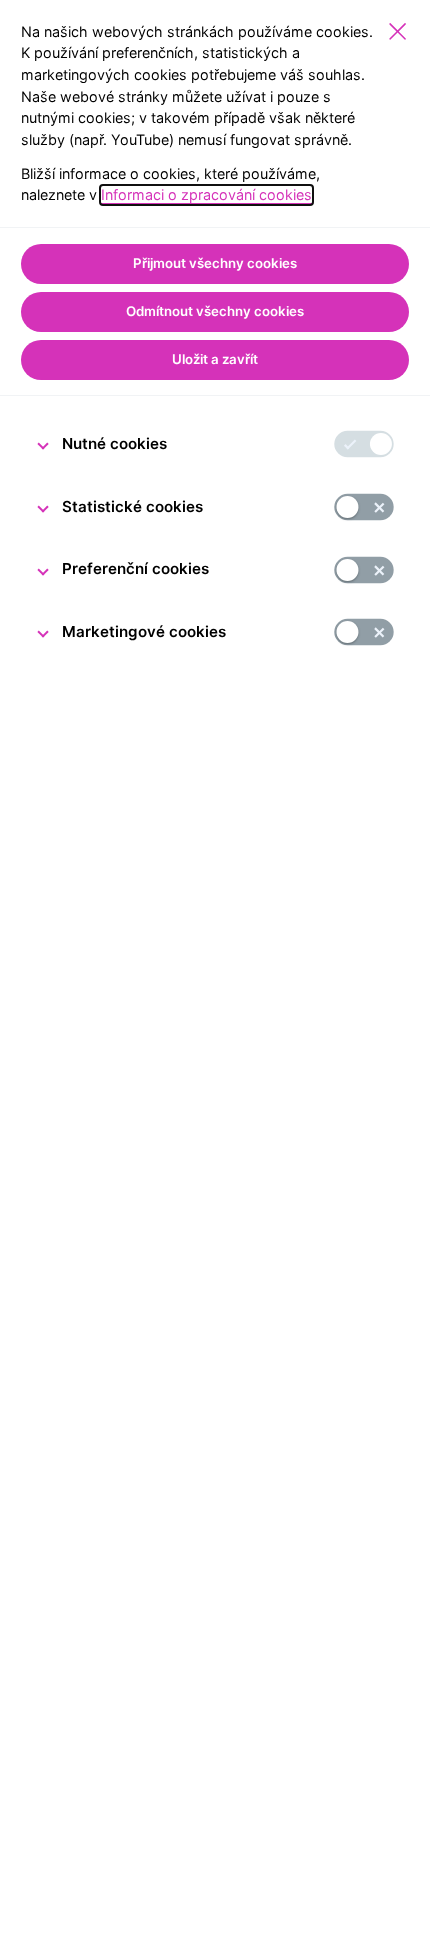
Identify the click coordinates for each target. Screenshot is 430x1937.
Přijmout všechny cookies (215, 263)
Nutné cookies (114, 443)
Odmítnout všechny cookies (215, 311)
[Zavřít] (397, 31)
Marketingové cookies (144, 631)
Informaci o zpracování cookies (206, 194)
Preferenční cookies (135, 568)
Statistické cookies (132, 506)
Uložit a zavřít (215, 359)
